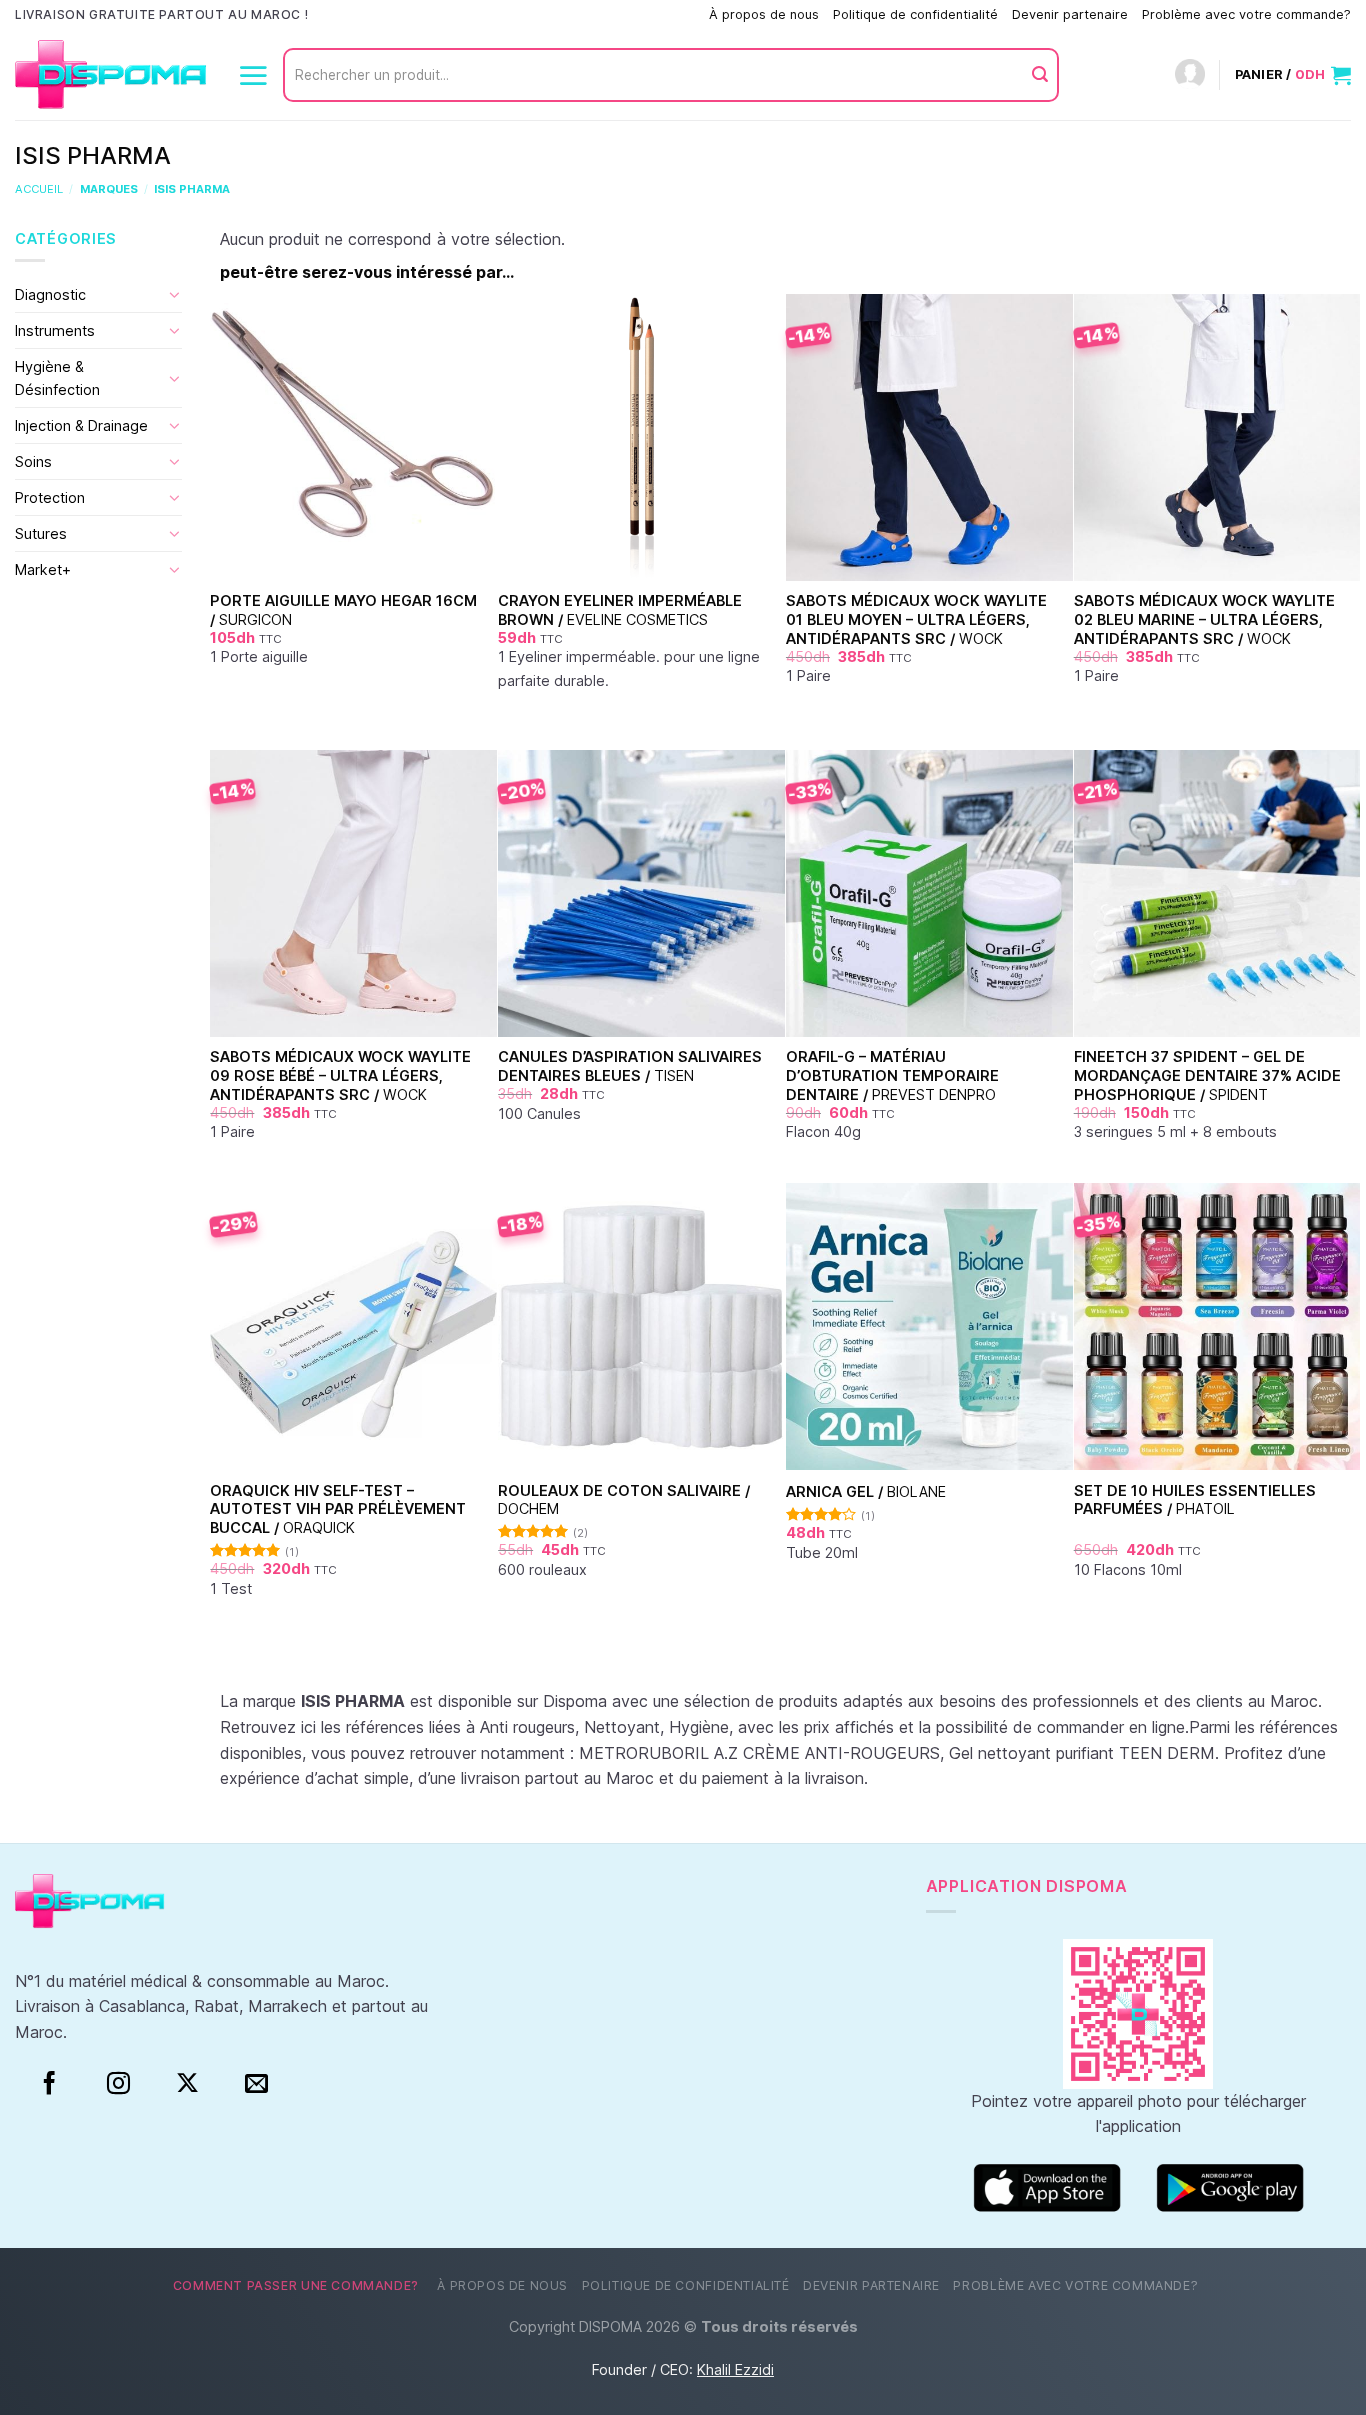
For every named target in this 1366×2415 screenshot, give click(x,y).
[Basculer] (175, 294)
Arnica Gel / (866, 1491)
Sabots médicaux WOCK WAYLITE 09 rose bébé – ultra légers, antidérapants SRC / (340, 1075)
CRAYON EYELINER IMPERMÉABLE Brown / (620, 610)
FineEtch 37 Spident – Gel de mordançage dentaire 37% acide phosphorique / (1207, 1075)
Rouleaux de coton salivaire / (624, 1500)
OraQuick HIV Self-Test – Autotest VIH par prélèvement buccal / (338, 1509)
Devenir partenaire (1070, 14)
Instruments (55, 330)
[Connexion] (1190, 75)
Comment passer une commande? (592, 14)
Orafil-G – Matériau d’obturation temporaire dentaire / (892, 1075)
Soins (33, 461)
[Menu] (253, 75)
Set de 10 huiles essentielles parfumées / (1195, 1500)
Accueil (39, 189)
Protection (50, 497)
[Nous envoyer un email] (256, 2084)
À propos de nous (764, 14)
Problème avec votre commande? (1246, 14)
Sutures (41, 533)
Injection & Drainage (81, 425)
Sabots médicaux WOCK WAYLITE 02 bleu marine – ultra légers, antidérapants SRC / (1204, 619)
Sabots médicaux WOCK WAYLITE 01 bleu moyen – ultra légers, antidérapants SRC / (916, 619)
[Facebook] (49, 2084)
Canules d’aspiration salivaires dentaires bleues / (630, 1066)
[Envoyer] (1040, 75)
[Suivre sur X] (187, 2084)
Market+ (43, 569)
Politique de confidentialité (915, 14)
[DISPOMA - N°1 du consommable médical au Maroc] (111, 75)
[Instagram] (118, 2084)
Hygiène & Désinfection (57, 378)
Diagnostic (50, 294)
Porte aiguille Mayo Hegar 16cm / (343, 610)
